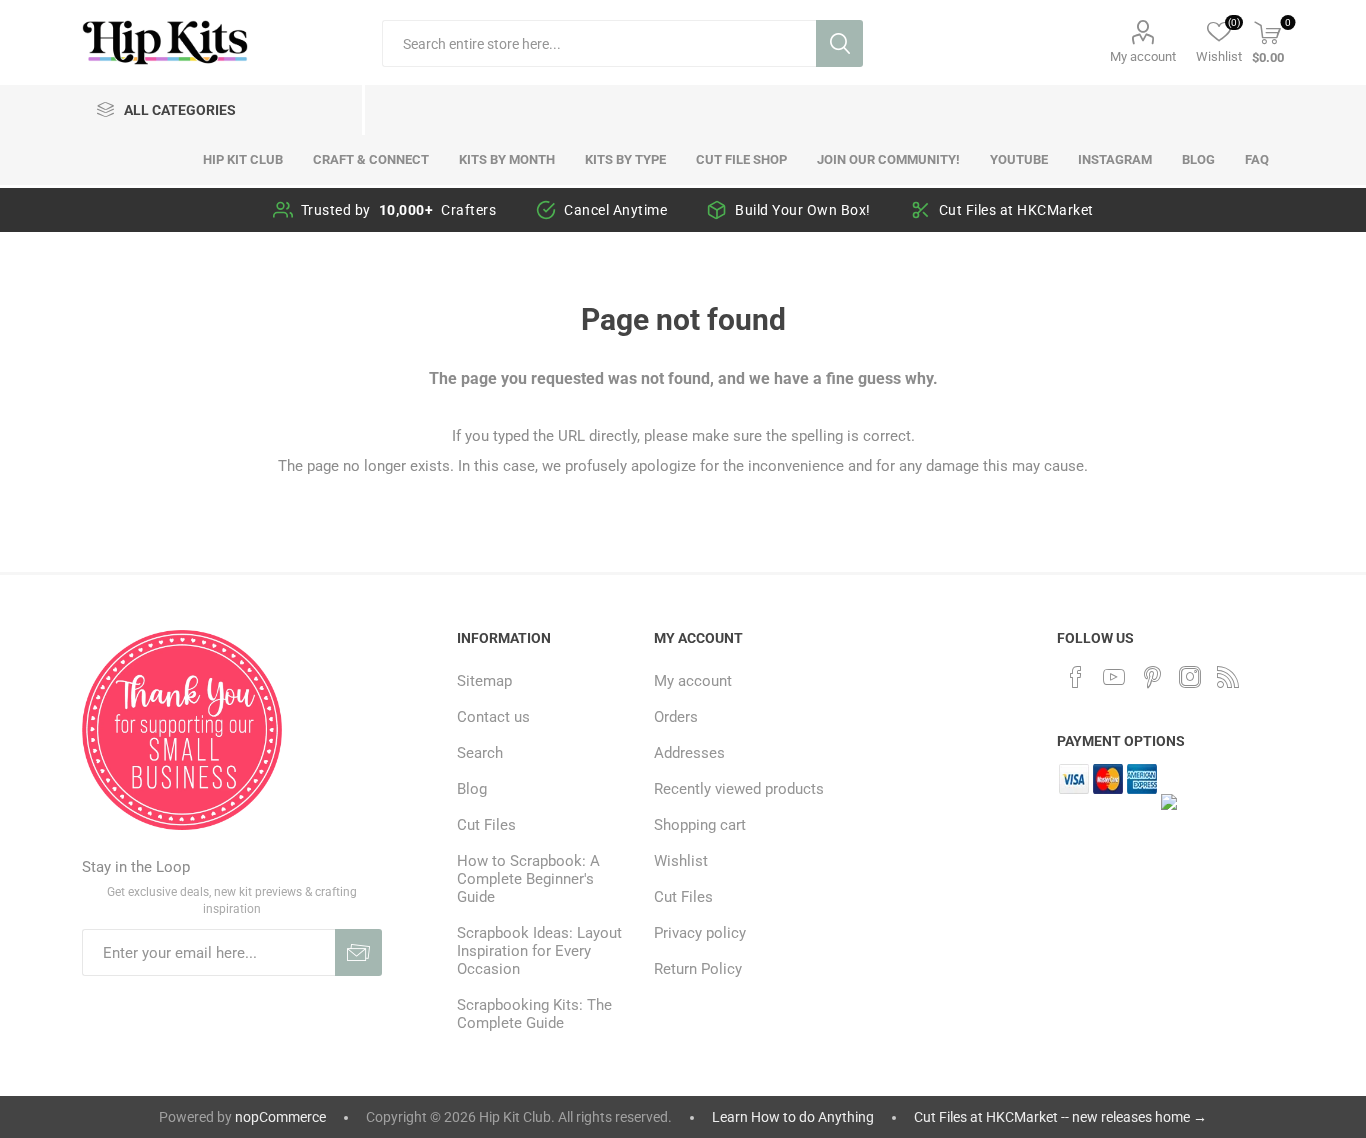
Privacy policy (700, 933)
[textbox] (599, 43)
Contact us (493, 717)
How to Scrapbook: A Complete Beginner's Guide (528, 879)
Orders (676, 717)
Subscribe (358, 952)
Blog (472, 789)
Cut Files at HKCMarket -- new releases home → (1060, 1117)
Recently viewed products (739, 789)
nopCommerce (280, 1117)
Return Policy (698, 969)
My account (1143, 56)
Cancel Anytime (615, 210)
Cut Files (486, 825)
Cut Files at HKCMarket (1016, 210)
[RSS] (1228, 677)
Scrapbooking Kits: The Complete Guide (534, 1014)
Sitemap (484, 681)
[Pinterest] (1152, 677)
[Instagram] (1190, 677)
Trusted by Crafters (399, 210)
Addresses (689, 753)
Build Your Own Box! (803, 210)
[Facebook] (1076, 677)
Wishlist (681, 861)
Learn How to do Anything (793, 1117)
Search (839, 43)
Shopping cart (700, 825)
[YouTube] (1114, 677)
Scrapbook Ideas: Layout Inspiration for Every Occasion (539, 951)
